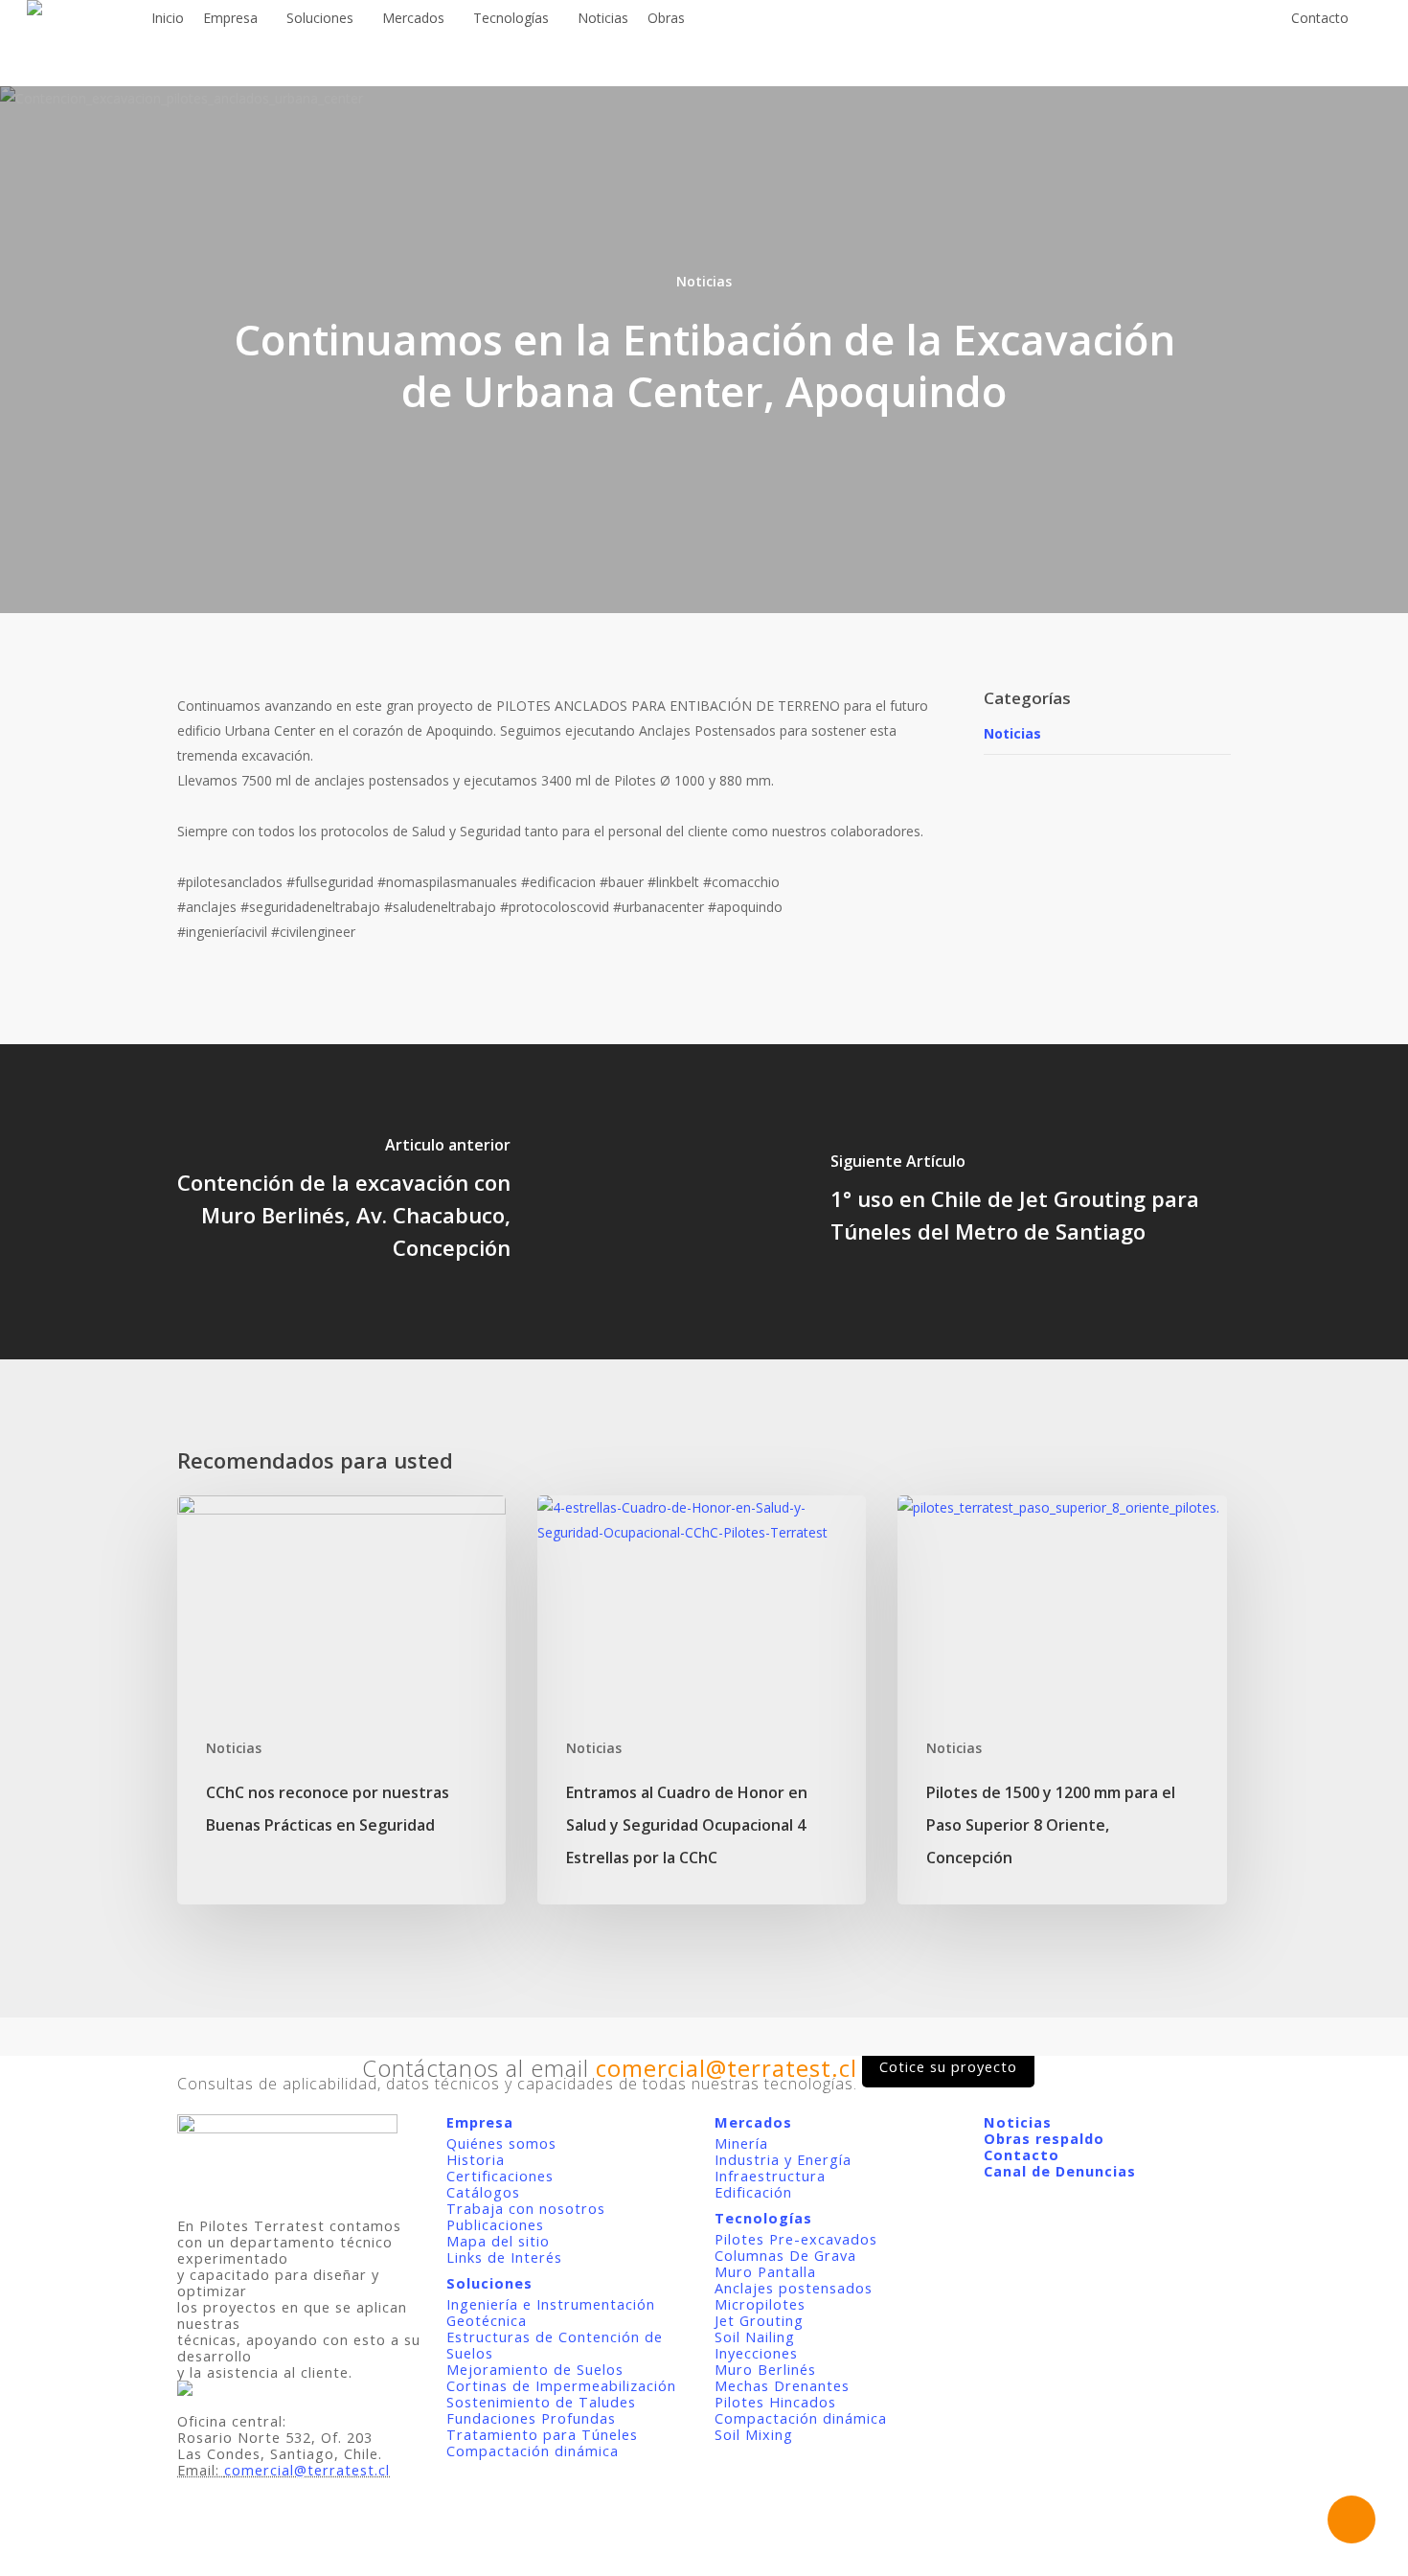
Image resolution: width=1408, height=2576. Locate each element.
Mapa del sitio (498, 2241)
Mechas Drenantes (782, 2386)
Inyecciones (756, 2353)
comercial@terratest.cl (307, 2470)
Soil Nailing (755, 2337)
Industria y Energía (783, 2160)
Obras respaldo (1044, 2139)
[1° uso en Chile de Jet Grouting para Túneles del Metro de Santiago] (1056, 1202)
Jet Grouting (759, 2321)
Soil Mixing (754, 2435)
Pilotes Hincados (775, 2402)
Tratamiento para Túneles (542, 2435)
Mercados (753, 2122)
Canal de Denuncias (1060, 2171)
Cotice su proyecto (948, 2067)
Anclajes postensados (794, 2288)
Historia (476, 2160)
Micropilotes (760, 2304)
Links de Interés (504, 2257)
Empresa (480, 2122)
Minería (741, 2143)
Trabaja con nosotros (526, 2209)
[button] (704, 2564)
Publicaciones (495, 2225)
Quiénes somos (501, 2143)
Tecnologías (763, 2218)
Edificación (753, 2192)
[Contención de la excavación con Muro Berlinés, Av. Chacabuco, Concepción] (352, 1202)
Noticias (704, 281)
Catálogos (483, 2192)
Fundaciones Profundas (531, 2418)
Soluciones (489, 2283)
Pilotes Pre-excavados (796, 2239)
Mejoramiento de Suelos (535, 2370)
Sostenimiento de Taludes (541, 2402)
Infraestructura (770, 2176)
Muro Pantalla (765, 2272)
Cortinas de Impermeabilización (561, 2386)
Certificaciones (500, 2176)
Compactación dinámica (533, 2451)
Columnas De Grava (785, 2256)
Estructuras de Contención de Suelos (555, 2345)
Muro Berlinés (765, 2370)
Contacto (1022, 2155)
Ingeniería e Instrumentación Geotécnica (551, 2313)
